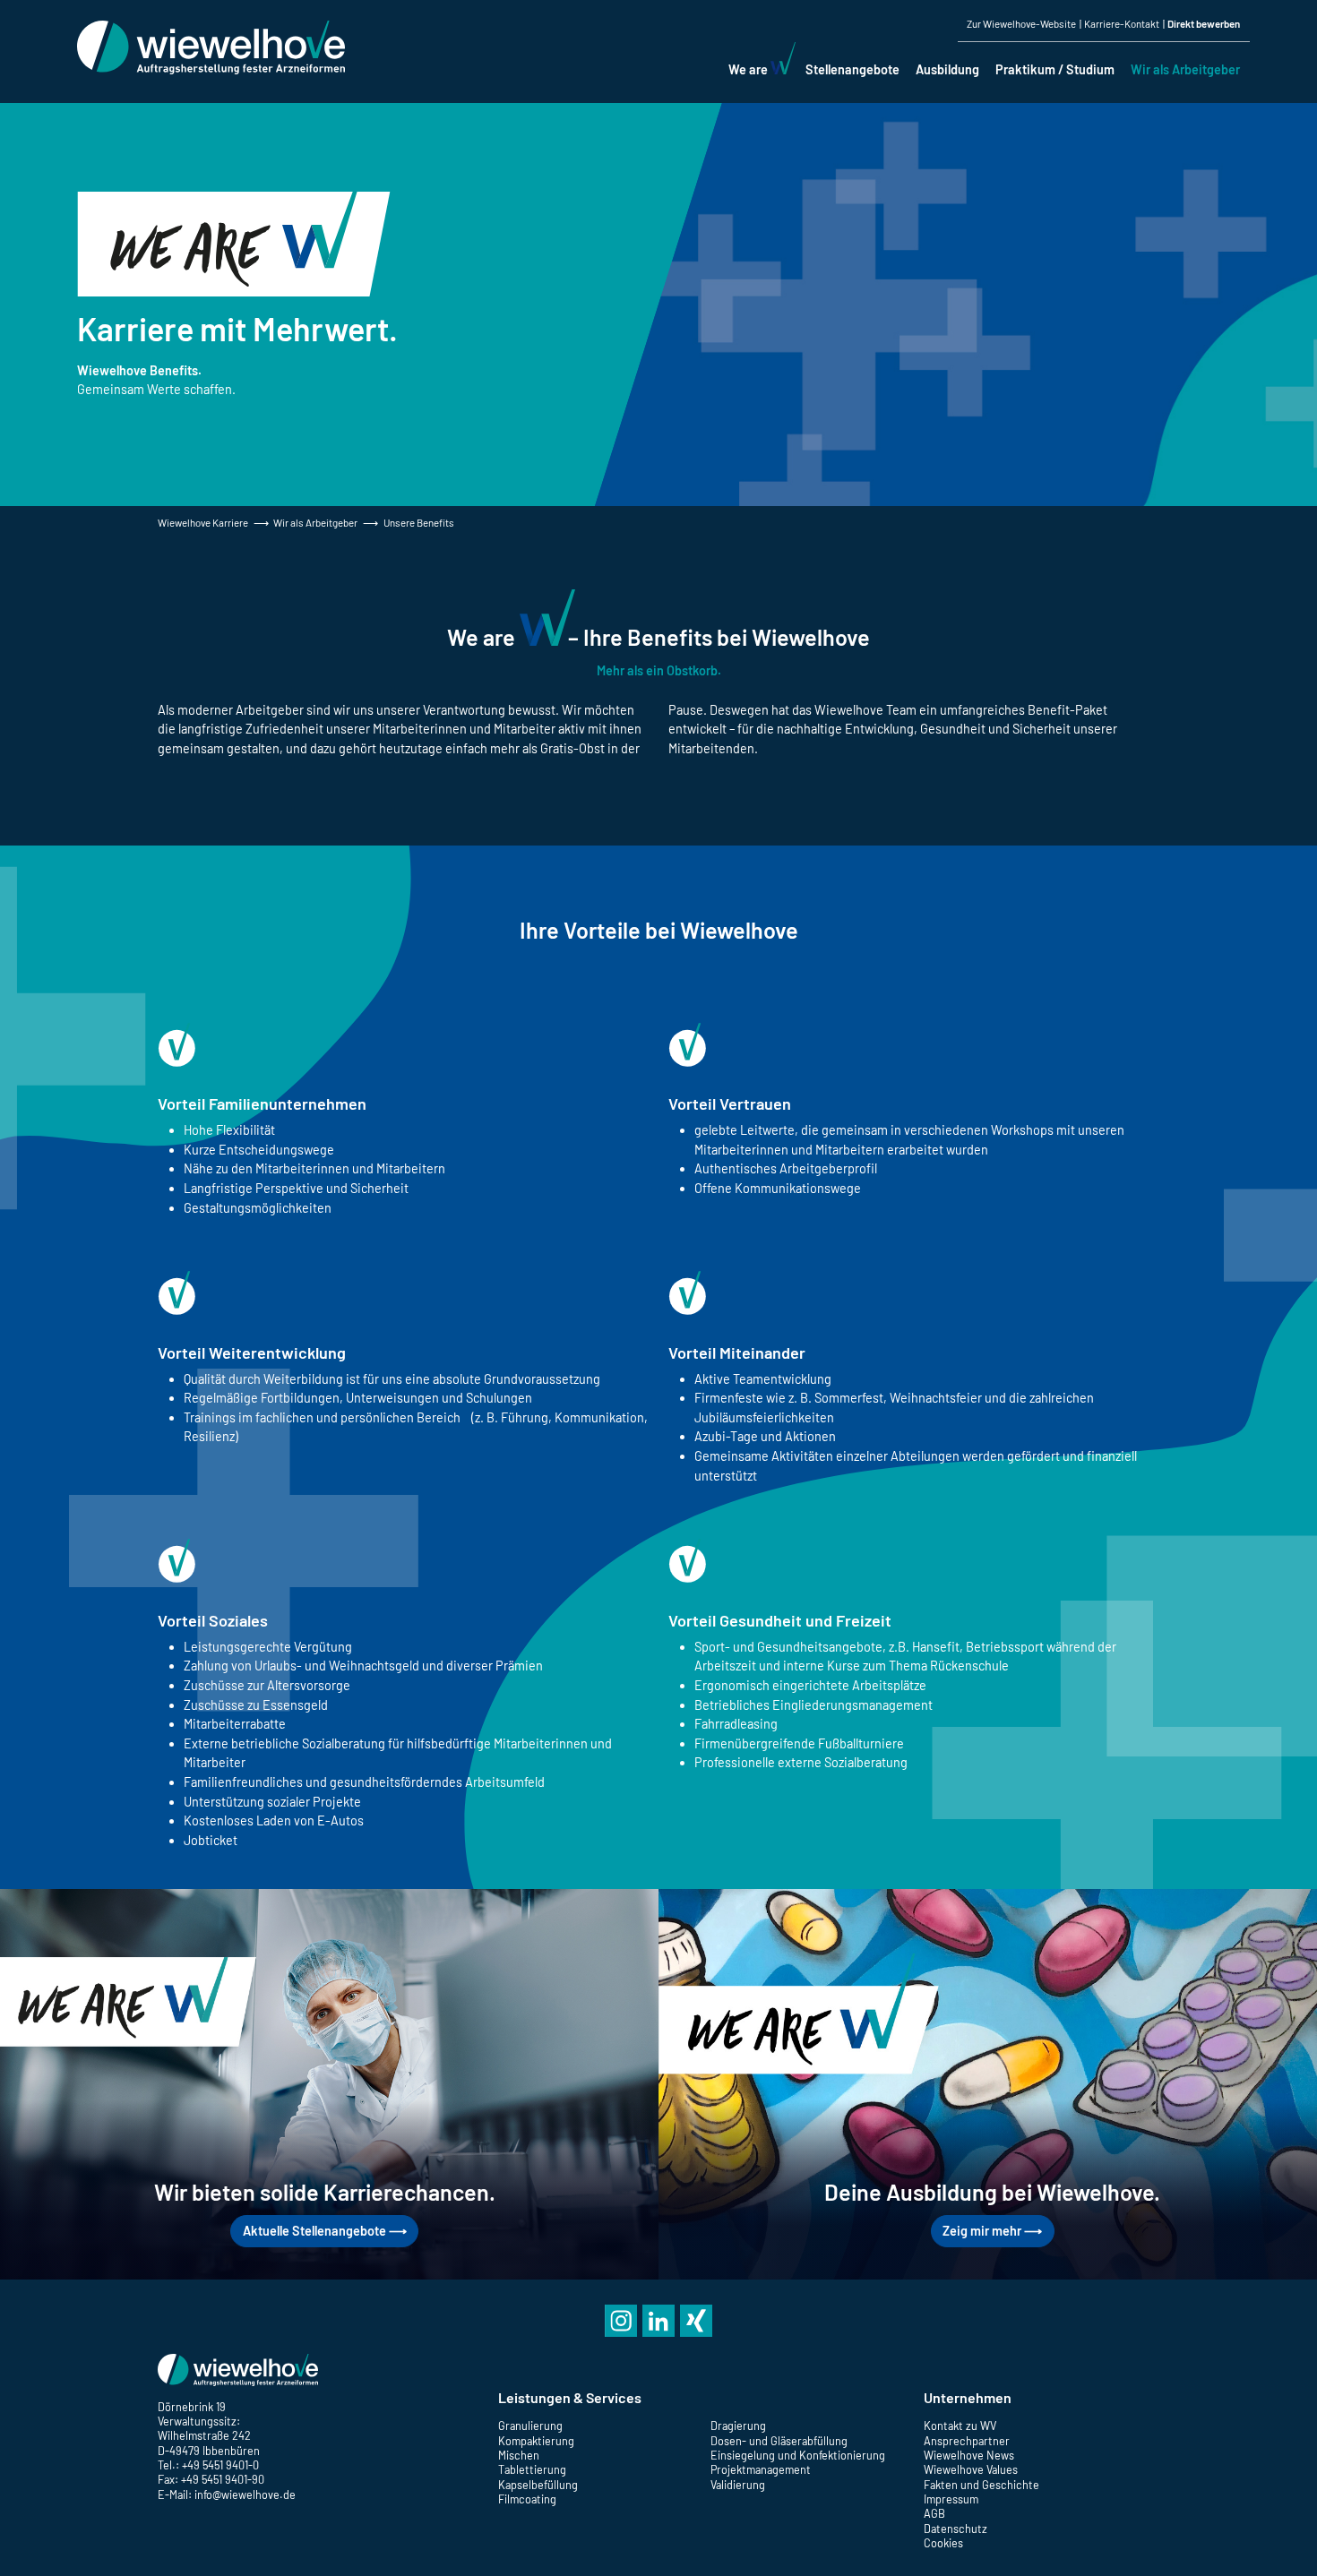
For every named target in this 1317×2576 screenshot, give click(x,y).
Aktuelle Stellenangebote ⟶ (325, 2231)
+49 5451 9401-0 (220, 2465)
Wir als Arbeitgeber (315, 522)
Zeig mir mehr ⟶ (992, 2231)
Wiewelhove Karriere (203, 522)
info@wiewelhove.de (245, 2494)
